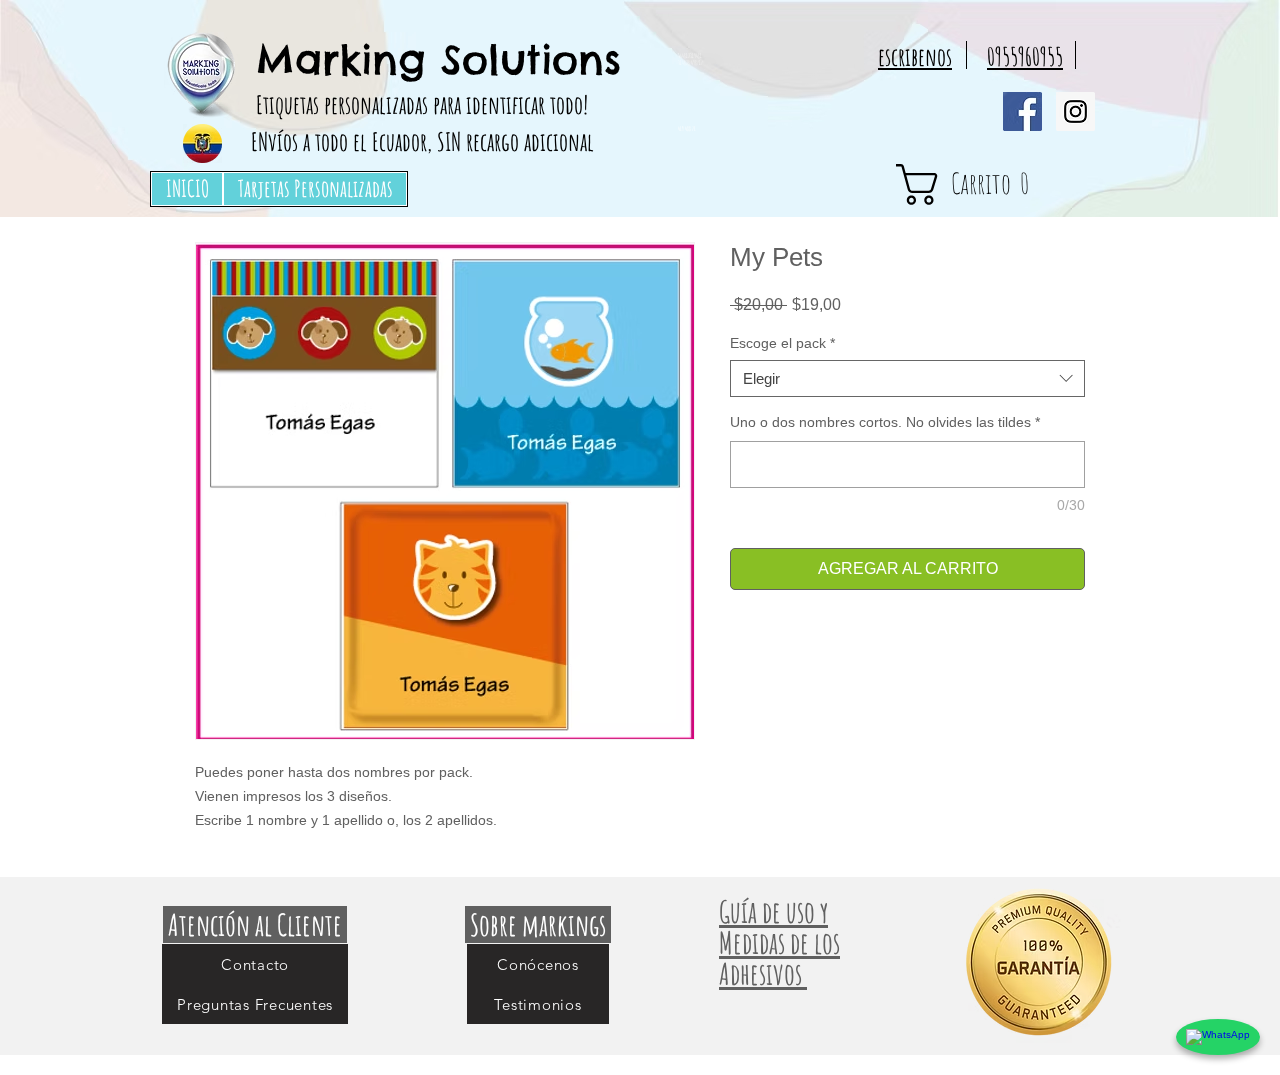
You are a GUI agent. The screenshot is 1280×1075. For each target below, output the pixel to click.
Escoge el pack (782, 343)
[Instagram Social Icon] (1075, 111)
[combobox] (907, 379)
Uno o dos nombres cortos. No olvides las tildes (885, 422)
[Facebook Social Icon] (1022, 111)
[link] (999, 184)
